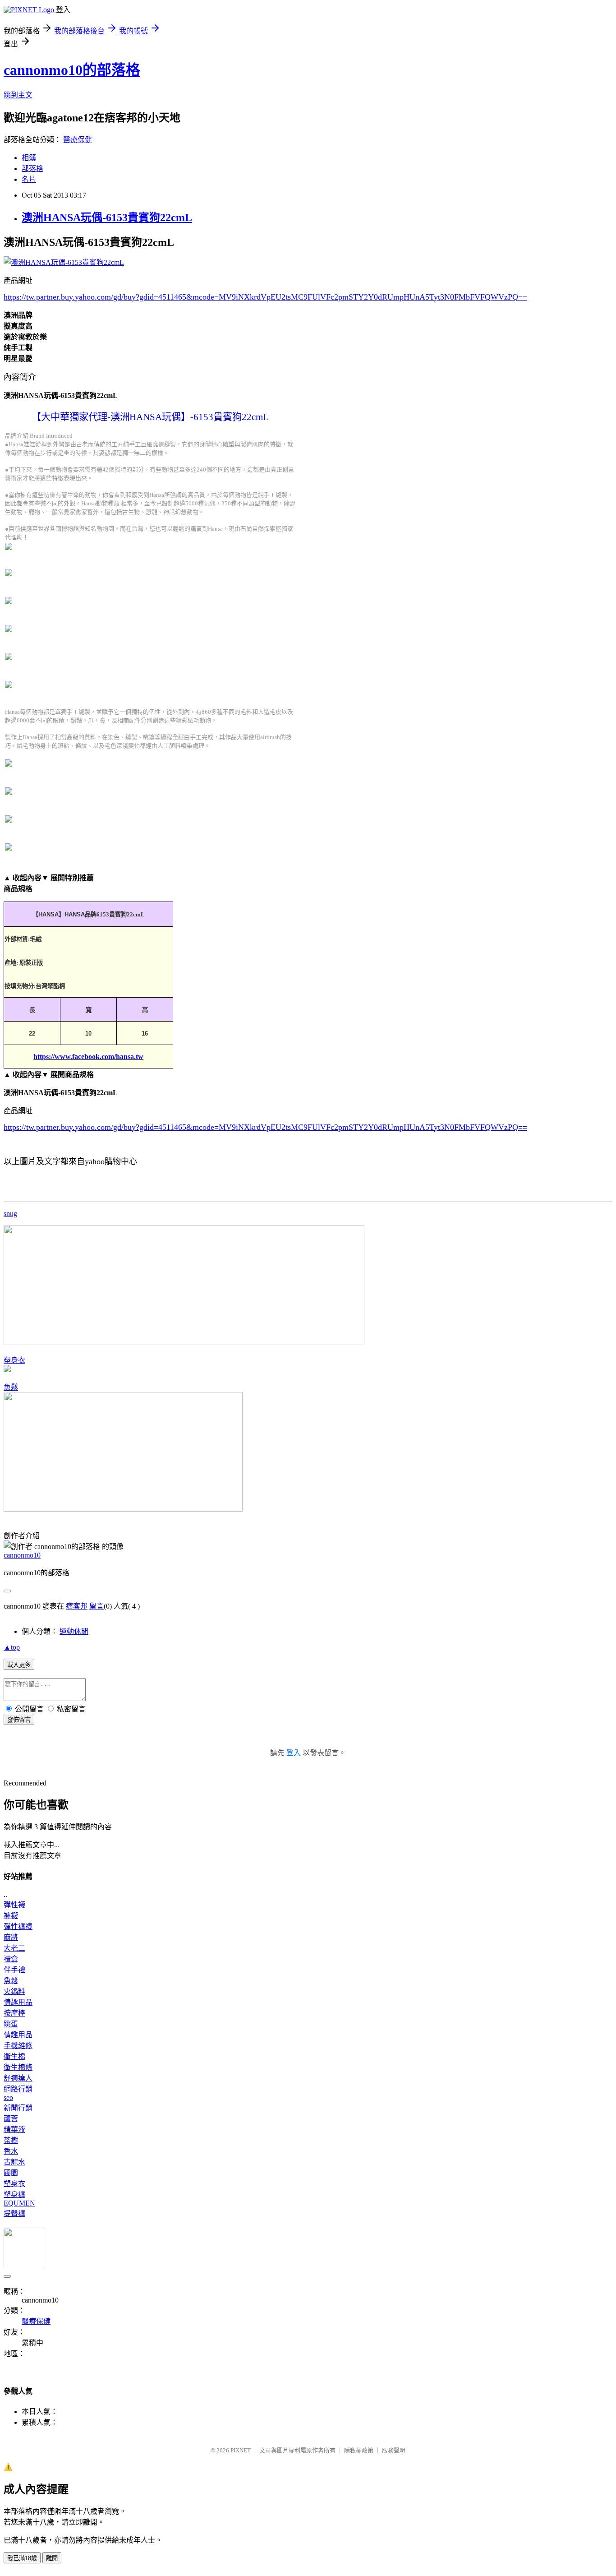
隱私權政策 (359, 2450)
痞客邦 (77, 1606)
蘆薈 (11, 2119)
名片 (29, 179)
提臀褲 (14, 2213)
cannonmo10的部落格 (72, 70)
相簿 (29, 158)
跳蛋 (11, 2024)
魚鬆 (11, 1387)
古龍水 (14, 2162)
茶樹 (11, 2140)
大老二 (14, 1948)
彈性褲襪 (18, 1926)
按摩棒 (14, 2013)
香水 (11, 2151)
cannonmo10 (22, 1555)
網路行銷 (18, 2089)
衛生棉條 (18, 2067)
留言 (97, 1606)
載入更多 (19, 1665)
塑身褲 (14, 2194)
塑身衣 (14, 1360)
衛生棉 (14, 2056)
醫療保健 (78, 140)
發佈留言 (19, 1720)
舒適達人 (18, 2078)
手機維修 (18, 2046)
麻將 (11, 1937)
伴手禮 (14, 1970)
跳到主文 (18, 95)
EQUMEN (19, 2203)
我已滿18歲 (22, 2558)
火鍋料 (14, 1991)
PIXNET (241, 2450)
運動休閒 (74, 1631)
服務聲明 (394, 2450)
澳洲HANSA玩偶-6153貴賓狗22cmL (107, 217)
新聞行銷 (18, 2108)
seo (8, 2097)
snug (10, 1214)
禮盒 (11, 1959)
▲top (12, 1647)
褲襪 (11, 1916)
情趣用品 (18, 2002)
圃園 (11, 2173)
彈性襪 (14, 1905)
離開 (52, 2558)
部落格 (32, 169)
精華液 (14, 2130)
